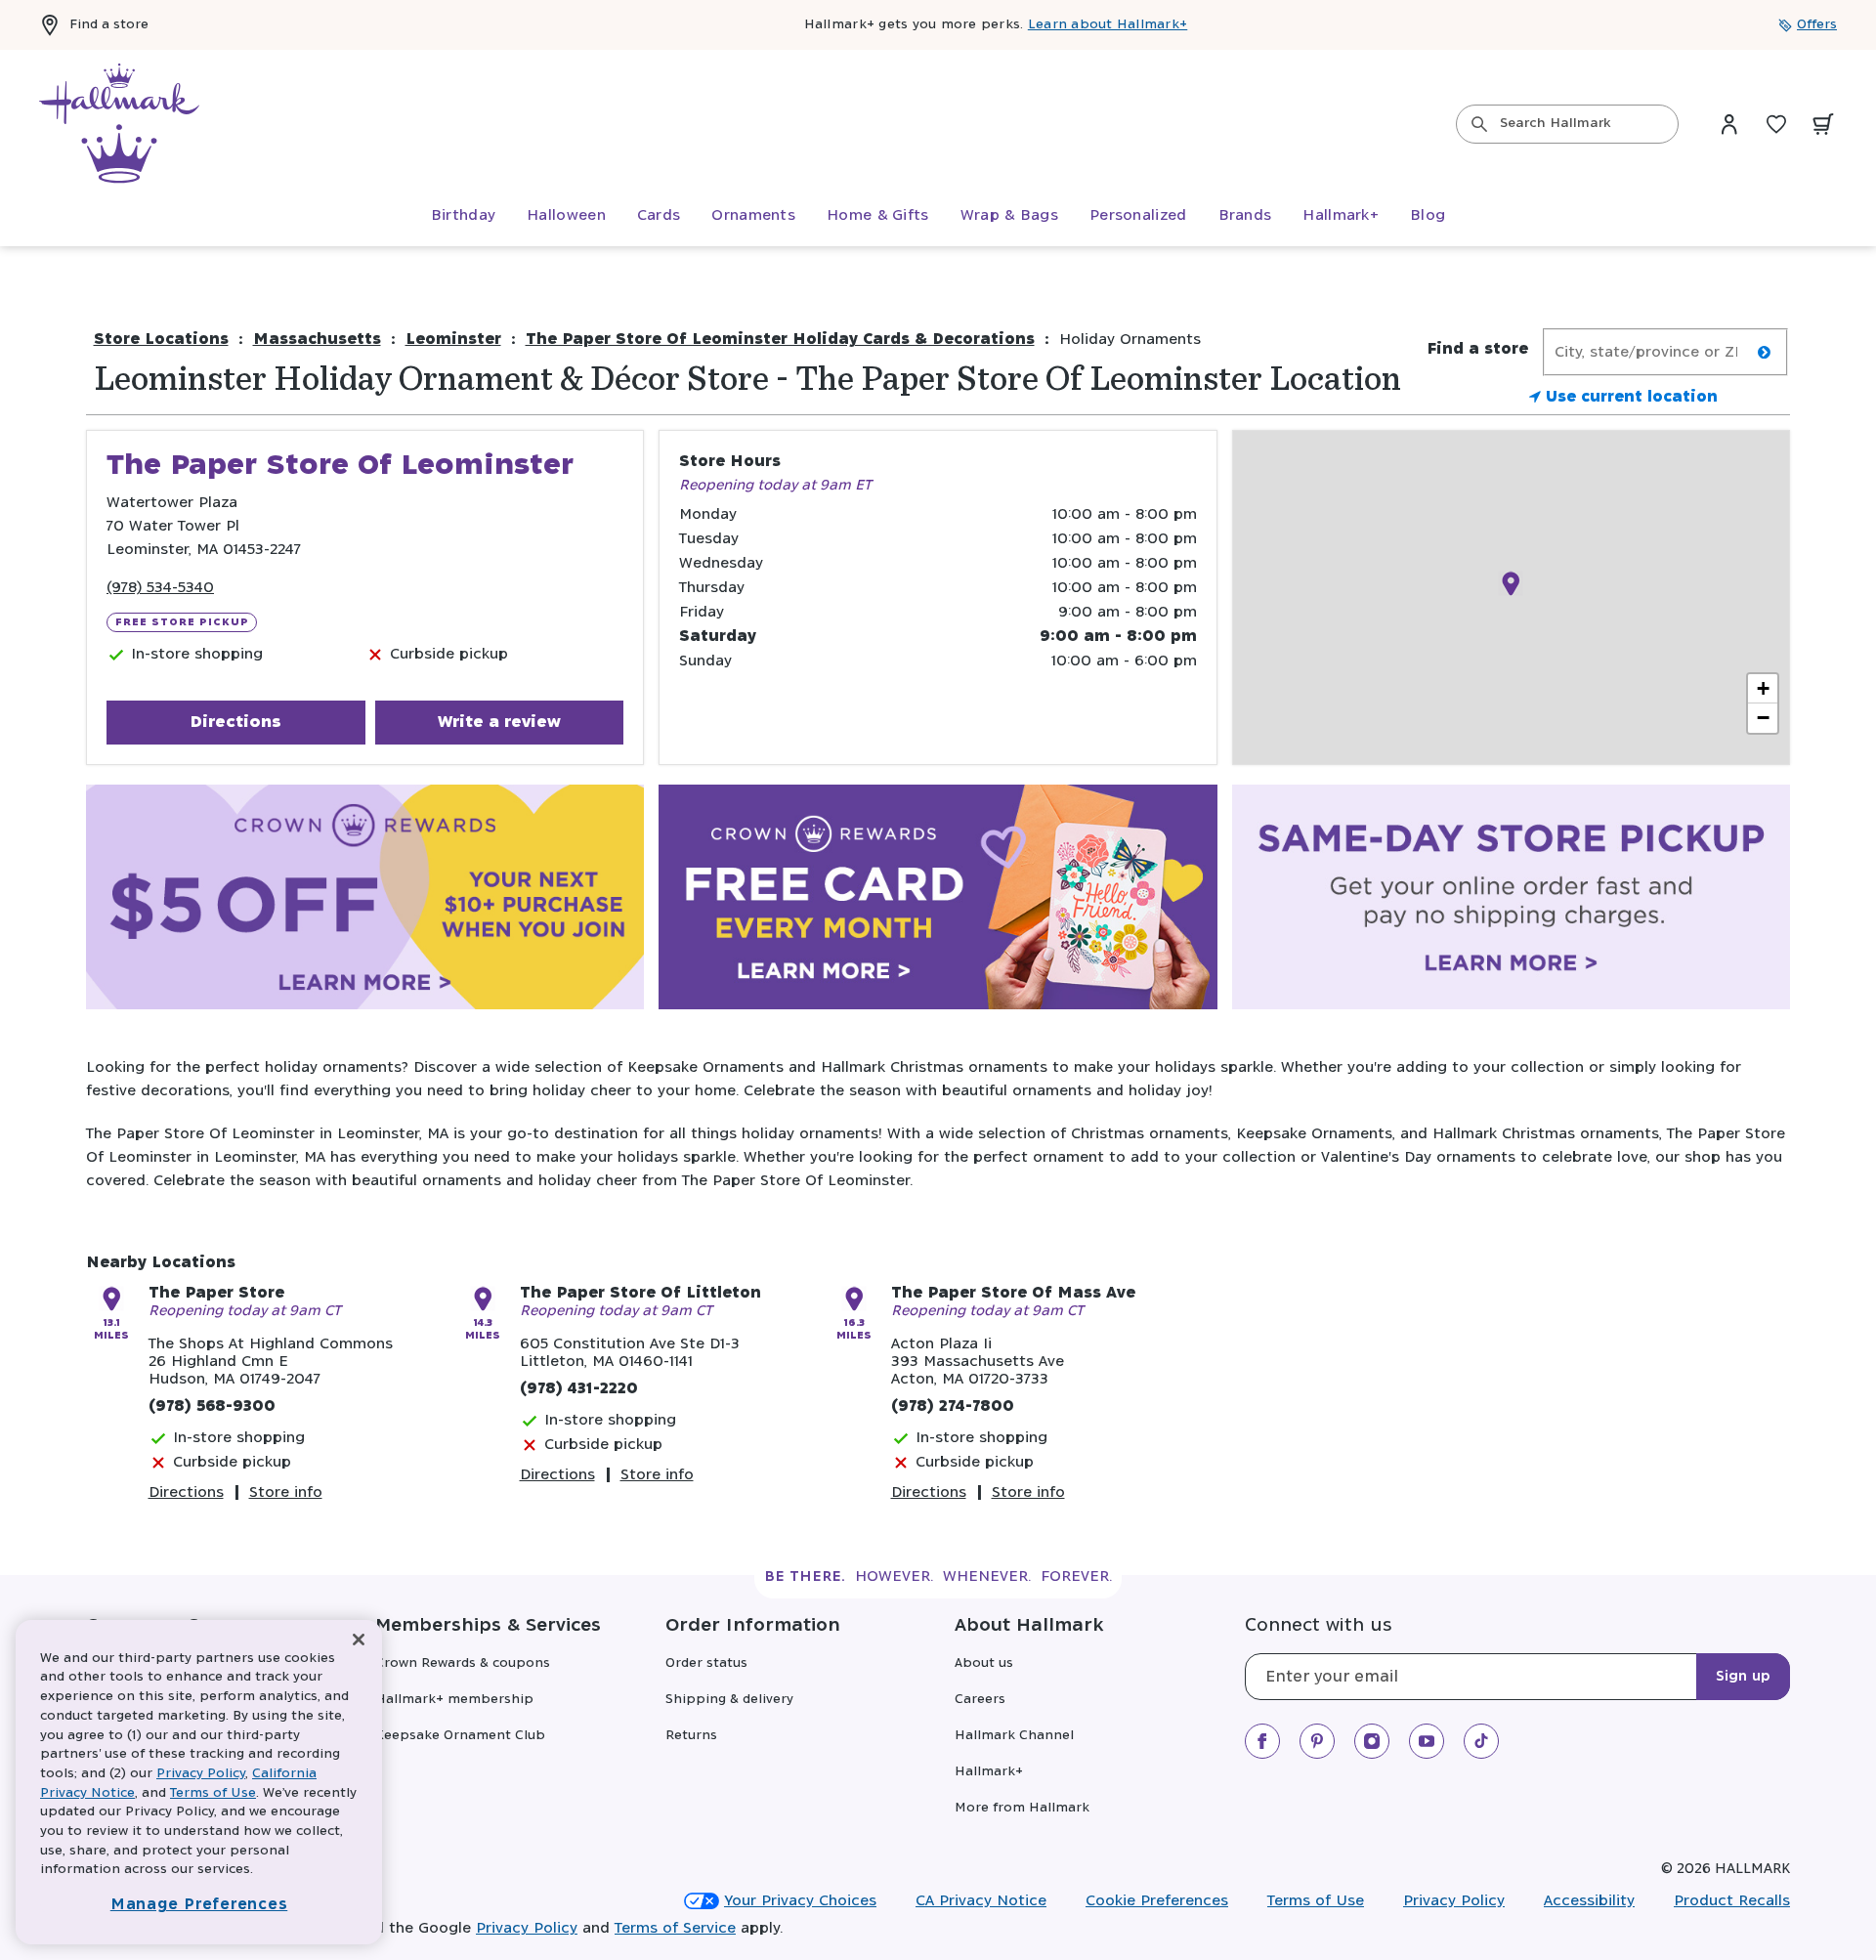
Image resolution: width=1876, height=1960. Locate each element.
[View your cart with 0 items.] (1823, 124)
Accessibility (1589, 1901)
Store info (286, 1492)
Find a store (109, 25)
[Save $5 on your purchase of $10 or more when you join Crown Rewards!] (365, 901)
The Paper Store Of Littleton (640, 1293)
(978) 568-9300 (212, 1406)
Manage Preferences (199, 1905)
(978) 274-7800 (953, 1406)
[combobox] (1567, 124)
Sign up (1743, 1677)
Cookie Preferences (1157, 1901)
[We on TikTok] (1481, 1741)
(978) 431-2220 (579, 1389)
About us (984, 1663)
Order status (706, 1663)
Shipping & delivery (729, 1700)
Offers (1817, 25)
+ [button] (1763, 688)
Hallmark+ (989, 1772)
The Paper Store (216, 1293)
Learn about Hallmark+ (1108, 25)
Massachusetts (317, 340)
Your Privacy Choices (800, 1901)
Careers (980, 1700)
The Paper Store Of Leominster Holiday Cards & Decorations (780, 340)
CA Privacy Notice (981, 1901)
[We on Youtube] (1427, 1741)
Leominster (453, 340)
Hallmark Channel (1014, 1736)
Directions (235, 722)
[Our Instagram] (1372, 1741)
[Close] (359, 1640)
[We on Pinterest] (1317, 1741)
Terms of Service (675, 1928)
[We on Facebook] (1262, 1741)
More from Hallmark (1022, 1808)
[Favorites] (1776, 124)
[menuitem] (463, 216)
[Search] (1479, 124)
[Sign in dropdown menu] (1729, 124)
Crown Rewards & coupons (463, 1663)
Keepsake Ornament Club (460, 1736)
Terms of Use (1316, 1901)
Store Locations (161, 340)
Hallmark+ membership (454, 1700)
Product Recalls (1732, 1901)
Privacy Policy (1454, 1901)
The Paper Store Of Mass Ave (1013, 1293)
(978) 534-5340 (160, 588)
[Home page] (119, 124)
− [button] (1763, 718)
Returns (691, 1736)
